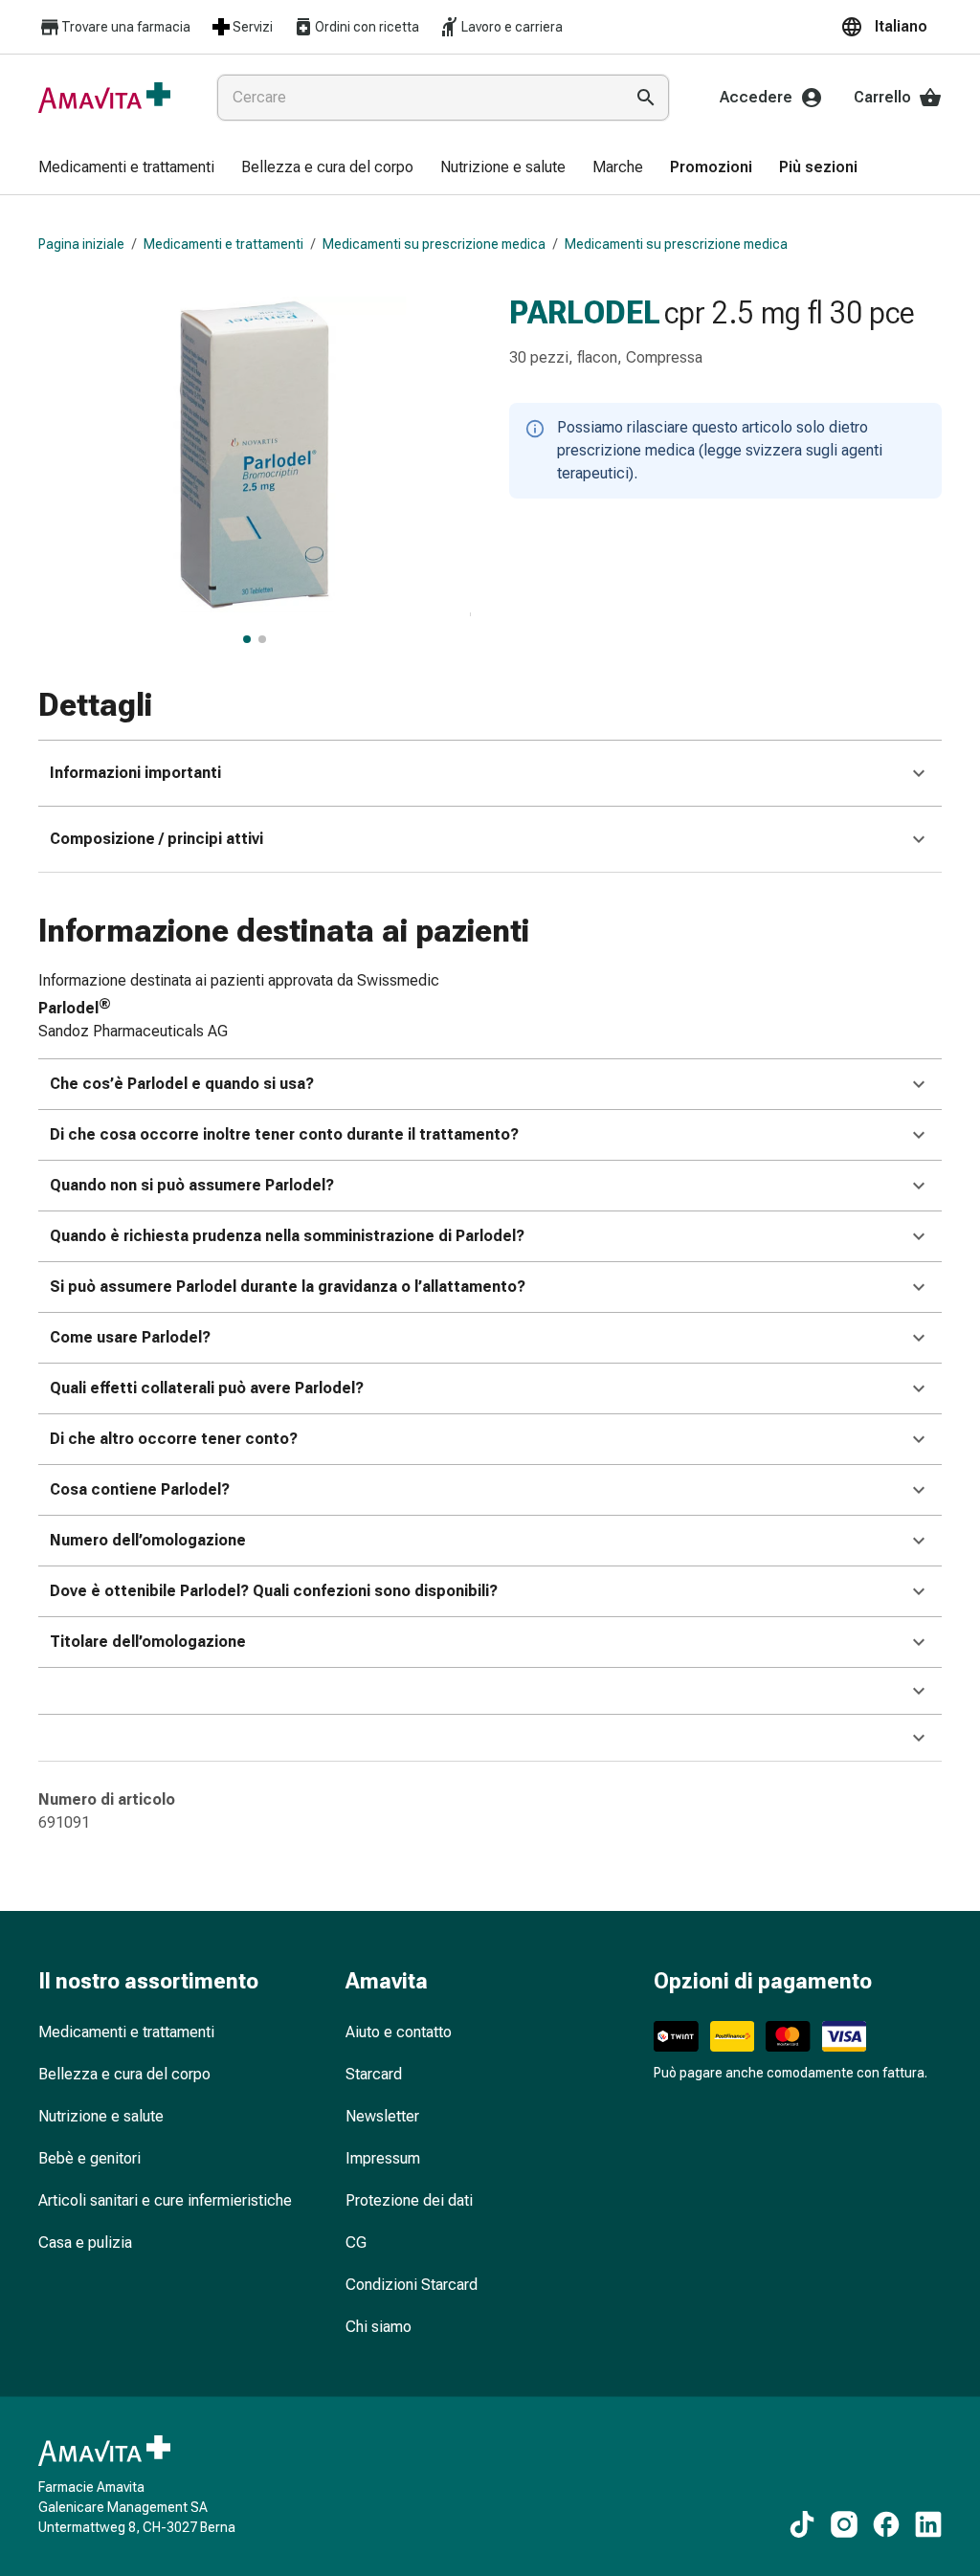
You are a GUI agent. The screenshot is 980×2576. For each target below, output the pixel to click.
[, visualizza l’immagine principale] (247, 639)
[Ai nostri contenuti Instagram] (844, 2524)
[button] (891, 27)
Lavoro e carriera (512, 27)
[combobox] (416, 98)
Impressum (383, 2158)
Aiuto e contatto (399, 2032)
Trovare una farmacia (126, 27)
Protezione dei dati (409, 2200)
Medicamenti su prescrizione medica (434, 244)
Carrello (882, 97)
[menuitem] (126, 168)
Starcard (374, 2074)
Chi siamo (379, 2327)
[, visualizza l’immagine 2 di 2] (262, 639)
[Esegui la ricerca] (646, 98)
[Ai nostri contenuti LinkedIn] (928, 2524)
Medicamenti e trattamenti (223, 244)
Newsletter (382, 2116)
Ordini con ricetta (367, 27)
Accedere (756, 97)
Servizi (253, 27)
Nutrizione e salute (101, 2116)
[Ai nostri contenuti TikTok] (802, 2524)
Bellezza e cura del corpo (124, 2074)
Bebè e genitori (89, 2158)
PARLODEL (585, 312)
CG (356, 2243)
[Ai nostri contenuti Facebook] (886, 2524)
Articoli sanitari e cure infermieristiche (165, 2200)
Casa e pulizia (85, 2243)
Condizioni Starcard (412, 2285)
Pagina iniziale (81, 244)
